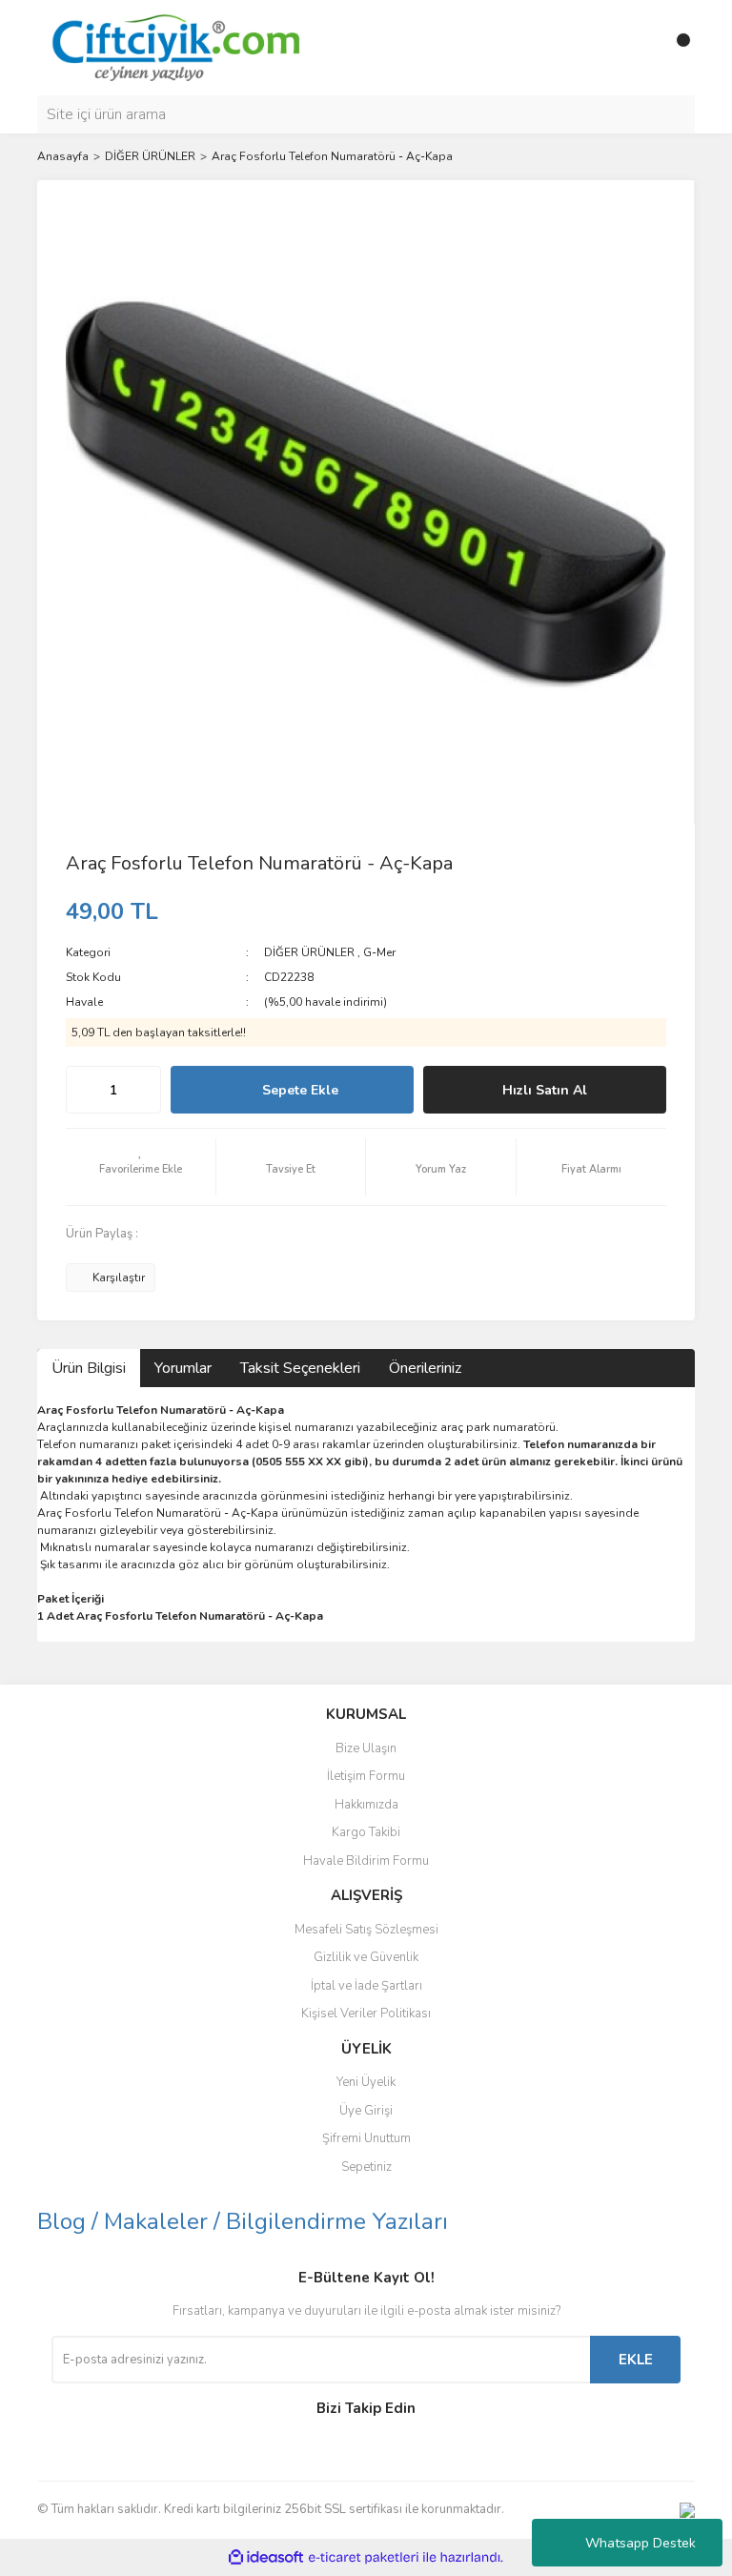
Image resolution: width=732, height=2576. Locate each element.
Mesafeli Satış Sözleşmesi (366, 1930)
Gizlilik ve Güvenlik (366, 1957)
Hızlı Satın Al (545, 1090)
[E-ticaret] (364, 2558)
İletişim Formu (366, 1776)
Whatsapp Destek (640, 2543)
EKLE (636, 2360)
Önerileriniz (425, 1368)
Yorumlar (183, 1368)
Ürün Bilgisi (89, 1368)
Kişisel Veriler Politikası (366, 2014)
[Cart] (676, 48)
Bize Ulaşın (366, 1748)
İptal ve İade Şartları (366, 1986)
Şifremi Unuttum (366, 2138)
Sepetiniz (366, 2167)
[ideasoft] (266, 2557)
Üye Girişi (366, 2111)
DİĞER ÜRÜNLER (309, 952)
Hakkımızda (366, 1805)
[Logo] (175, 47)
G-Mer (379, 952)
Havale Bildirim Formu (366, 1861)
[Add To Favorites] (141, 1167)
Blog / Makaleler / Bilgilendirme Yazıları (243, 2221)
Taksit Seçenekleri (300, 1368)
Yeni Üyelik (366, 2082)
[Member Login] (638, 48)
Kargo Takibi (366, 1832)
